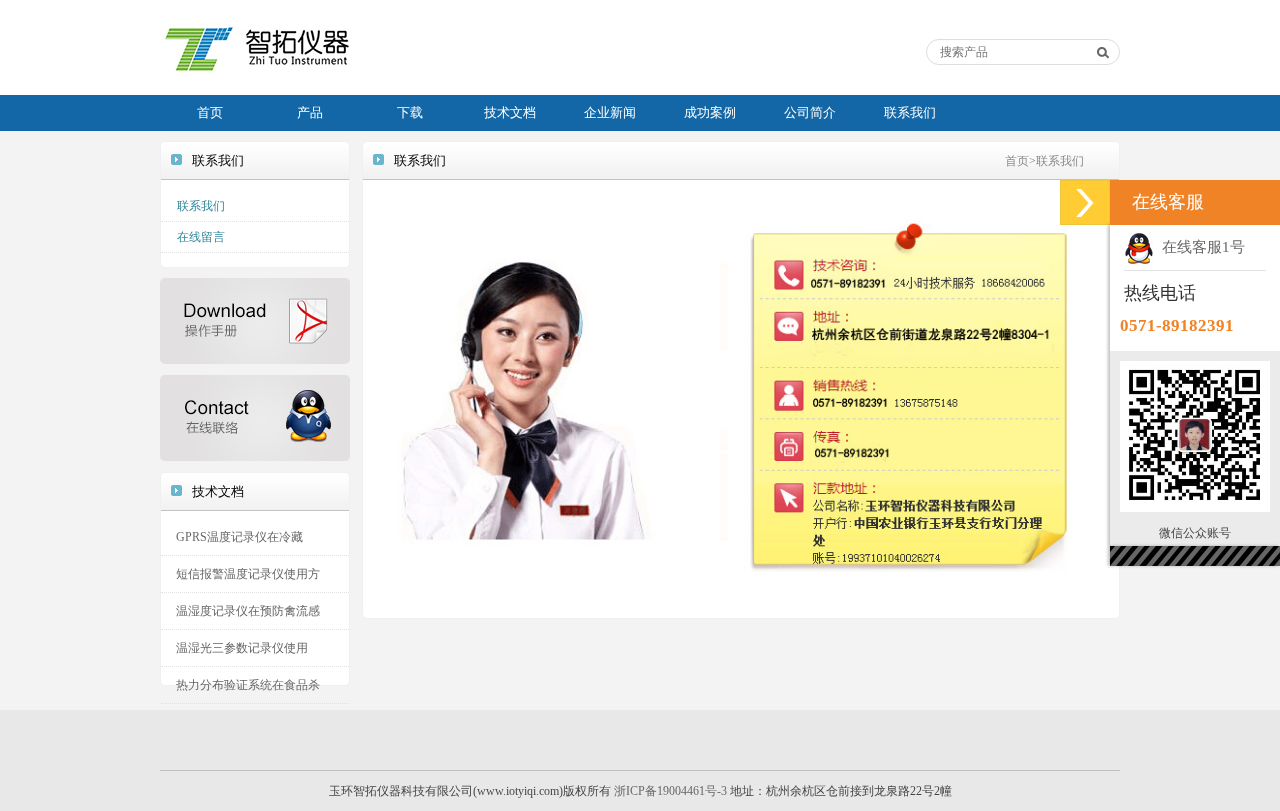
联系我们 (910, 112)
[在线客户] (1085, 202)
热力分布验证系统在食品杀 (248, 685)
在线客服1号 (1199, 247)
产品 (310, 112)
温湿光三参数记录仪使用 (242, 648)
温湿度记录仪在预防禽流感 (248, 611)
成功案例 (710, 112)
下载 (410, 112)
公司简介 (810, 112)
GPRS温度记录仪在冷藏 (239, 537)
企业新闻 (610, 112)
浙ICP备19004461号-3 (670, 791)
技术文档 (510, 112)
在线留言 (201, 237)
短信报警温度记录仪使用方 (248, 574)
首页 (210, 112)
